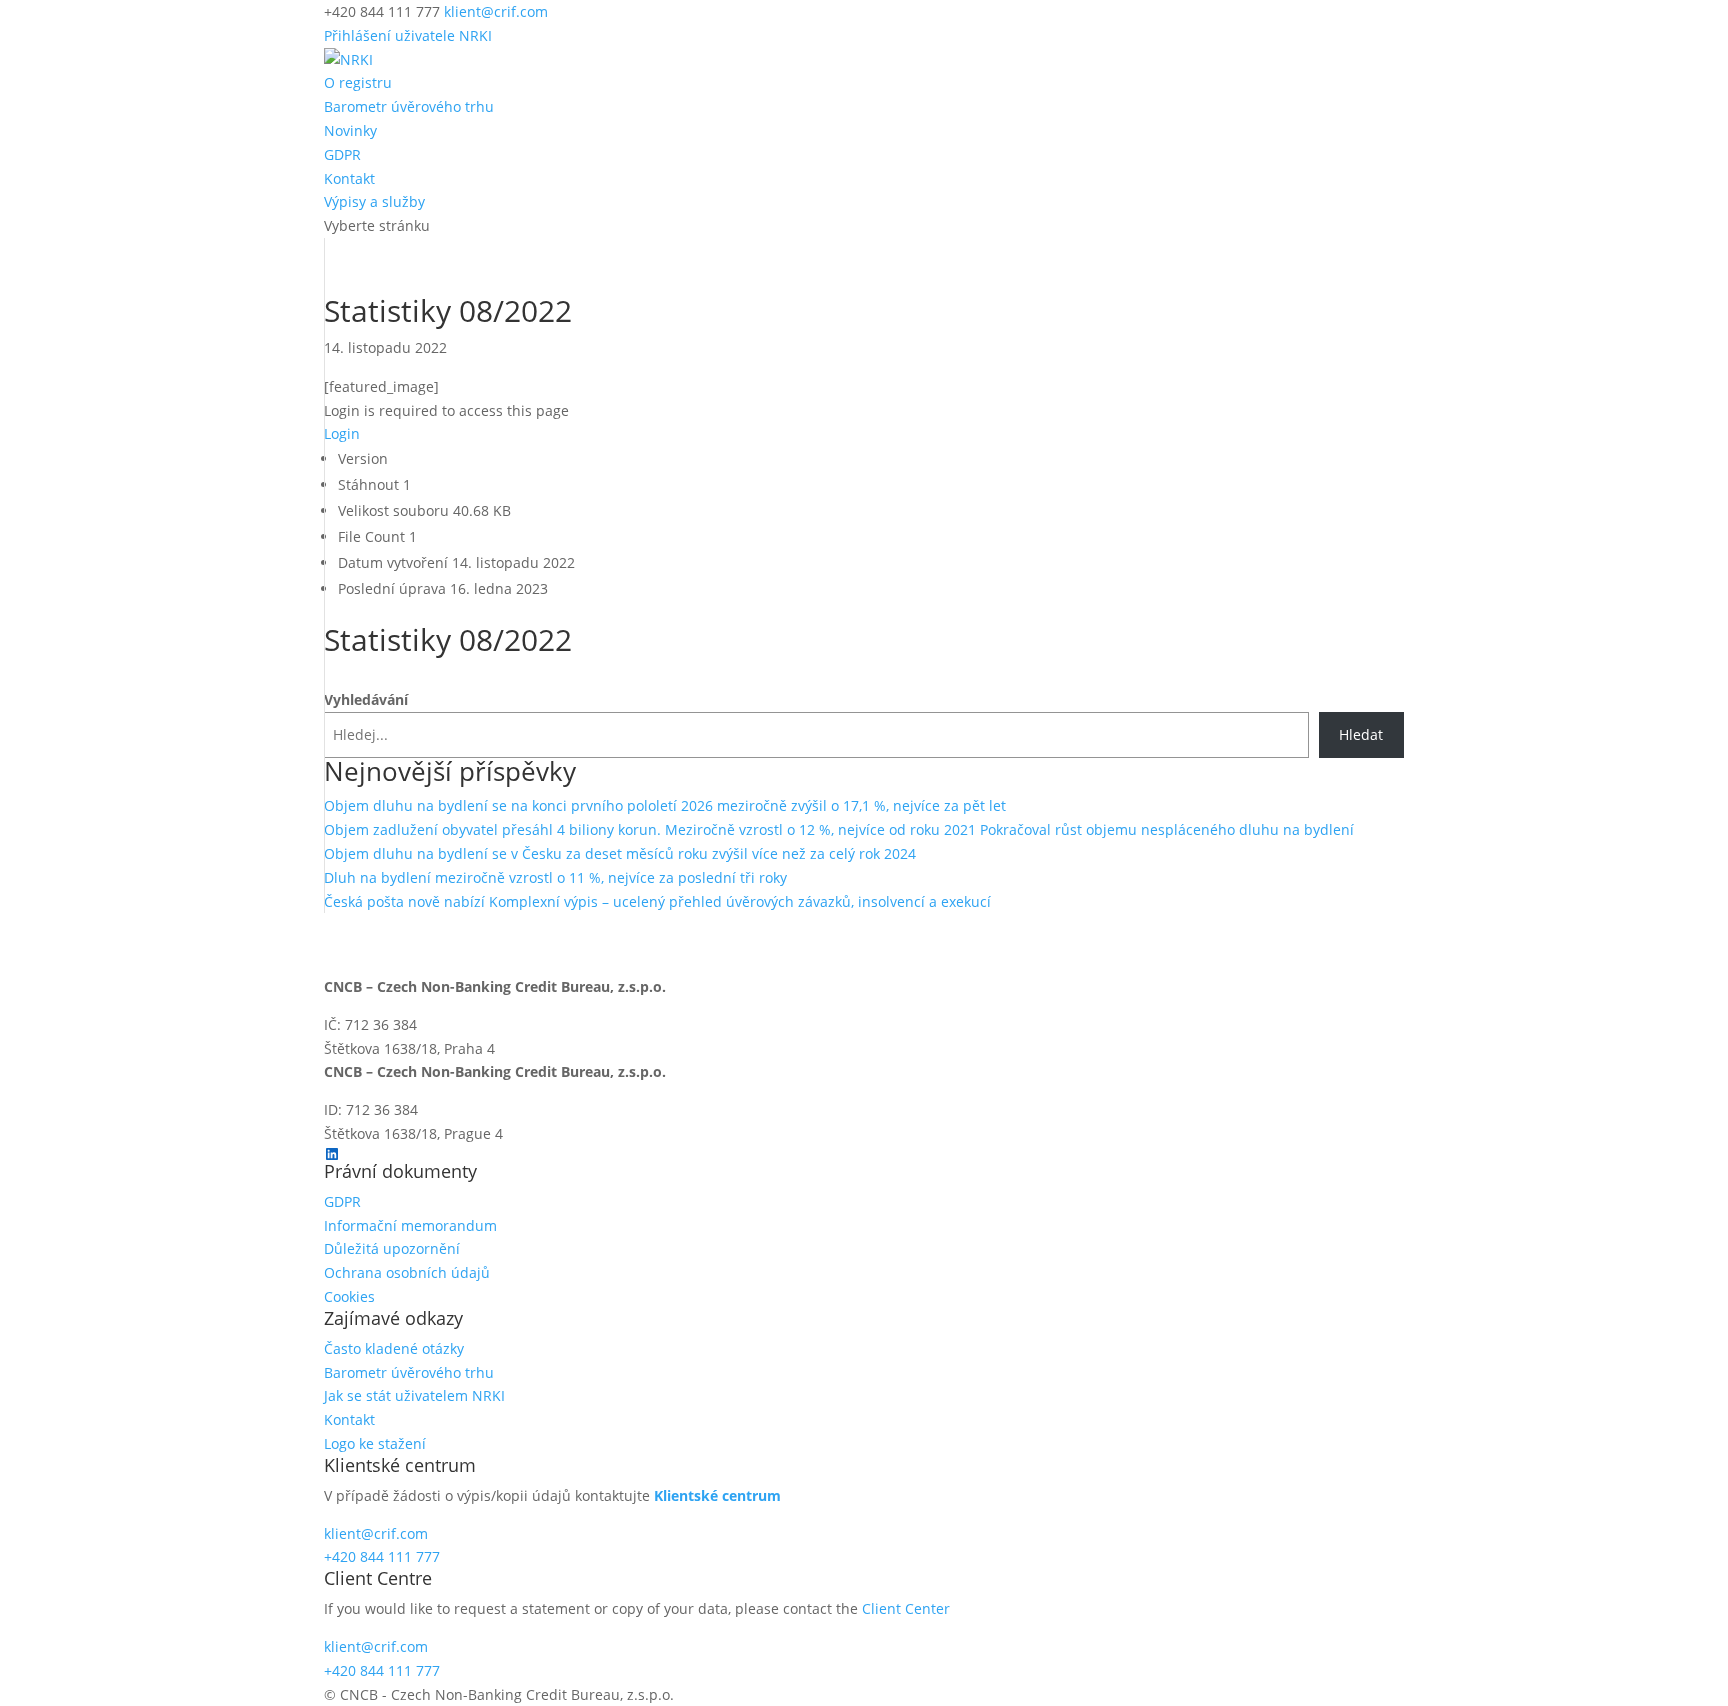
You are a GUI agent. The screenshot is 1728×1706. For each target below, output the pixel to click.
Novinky (350, 130)
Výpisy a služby (374, 201)
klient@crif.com (376, 1533)
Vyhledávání (366, 699)
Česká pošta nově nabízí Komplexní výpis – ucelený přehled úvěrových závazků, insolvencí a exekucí (657, 901)
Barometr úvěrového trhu (409, 106)
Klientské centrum (717, 1495)
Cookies (349, 1296)
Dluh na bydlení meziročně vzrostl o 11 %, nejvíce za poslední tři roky (555, 877)
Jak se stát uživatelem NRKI (414, 1395)
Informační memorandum (410, 1225)
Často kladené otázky (394, 1348)
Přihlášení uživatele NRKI (408, 35)
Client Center (906, 1608)
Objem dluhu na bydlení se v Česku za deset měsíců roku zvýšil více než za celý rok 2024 (620, 853)
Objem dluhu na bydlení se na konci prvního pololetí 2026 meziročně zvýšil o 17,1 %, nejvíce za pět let (665, 805)
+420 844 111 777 (382, 1556)
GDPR (342, 154)
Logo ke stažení (375, 1443)
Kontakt (349, 178)
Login (342, 433)
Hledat (1361, 734)
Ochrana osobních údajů (407, 1272)
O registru (358, 82)
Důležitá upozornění (392, 1248)
